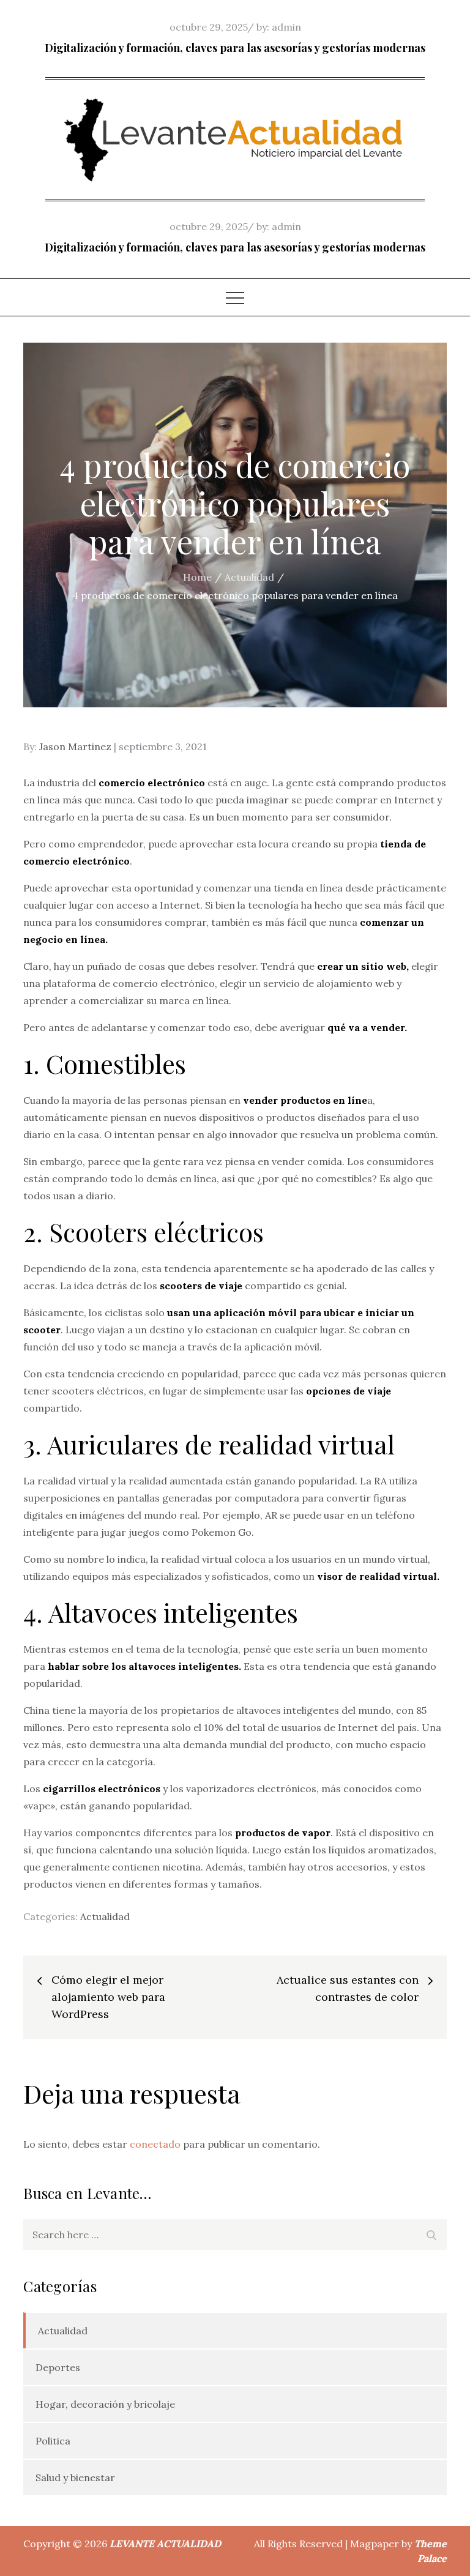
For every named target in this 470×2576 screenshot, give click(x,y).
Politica (53, 2441)
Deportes (58, 2367)
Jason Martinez (75, 746)
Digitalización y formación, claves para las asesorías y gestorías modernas (235, 48)
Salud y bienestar (75, 2477)
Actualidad (105, 1916)
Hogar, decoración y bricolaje (105, 2404)
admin (286, 27)
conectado (155, 2144)
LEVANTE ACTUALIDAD (165, 2544)
